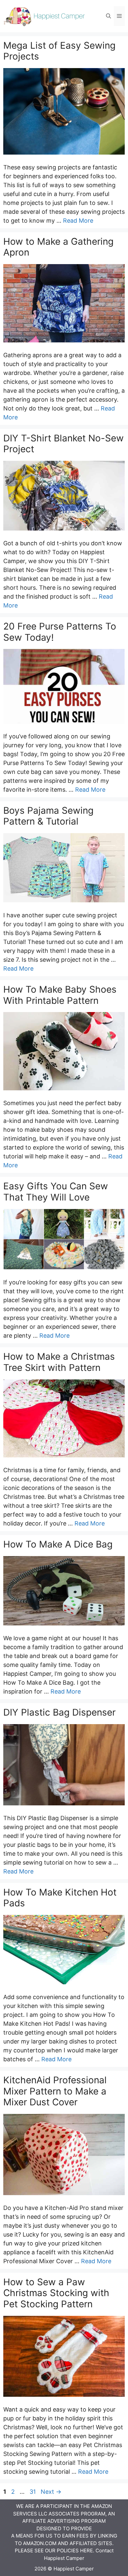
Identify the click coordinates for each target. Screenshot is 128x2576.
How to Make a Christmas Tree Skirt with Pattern (59, 1362)
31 (33, 2492)
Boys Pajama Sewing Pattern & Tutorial (48, 816)
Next (51, 2492)
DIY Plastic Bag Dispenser (59, 1712)
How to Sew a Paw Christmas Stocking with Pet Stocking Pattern (56, 2293)
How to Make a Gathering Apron (58, 247)
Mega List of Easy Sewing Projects (59, 51)
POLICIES (68, 2551)
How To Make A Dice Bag (58, 1544)
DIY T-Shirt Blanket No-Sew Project (64, 444)
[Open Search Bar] (108, 16)
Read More (78, 221)
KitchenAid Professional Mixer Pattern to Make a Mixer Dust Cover (55, 2091)
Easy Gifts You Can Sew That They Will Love (56, 1192)
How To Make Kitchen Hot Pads (60, 1898)
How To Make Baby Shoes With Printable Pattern (60, 995)
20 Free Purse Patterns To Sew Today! (60, 632)
